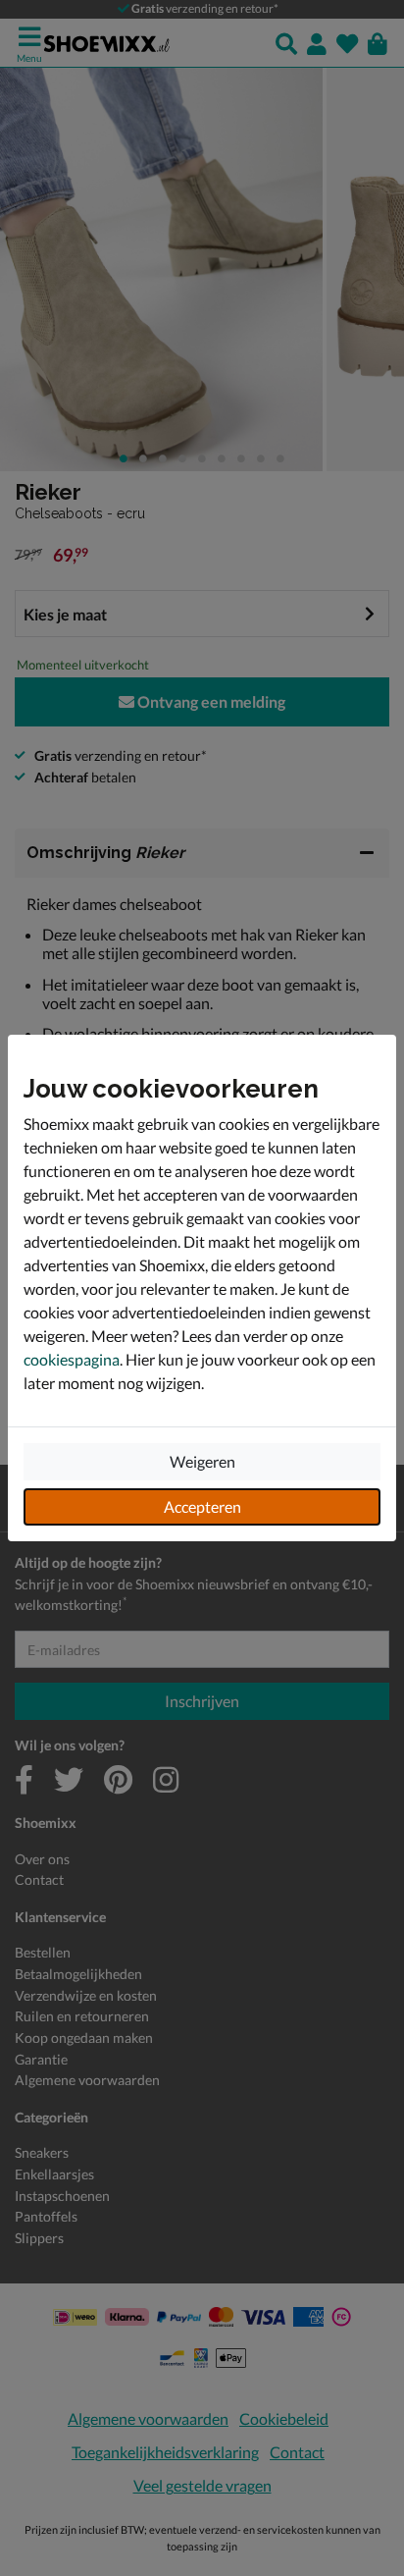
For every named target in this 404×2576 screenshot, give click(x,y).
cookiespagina (72, 1359)
